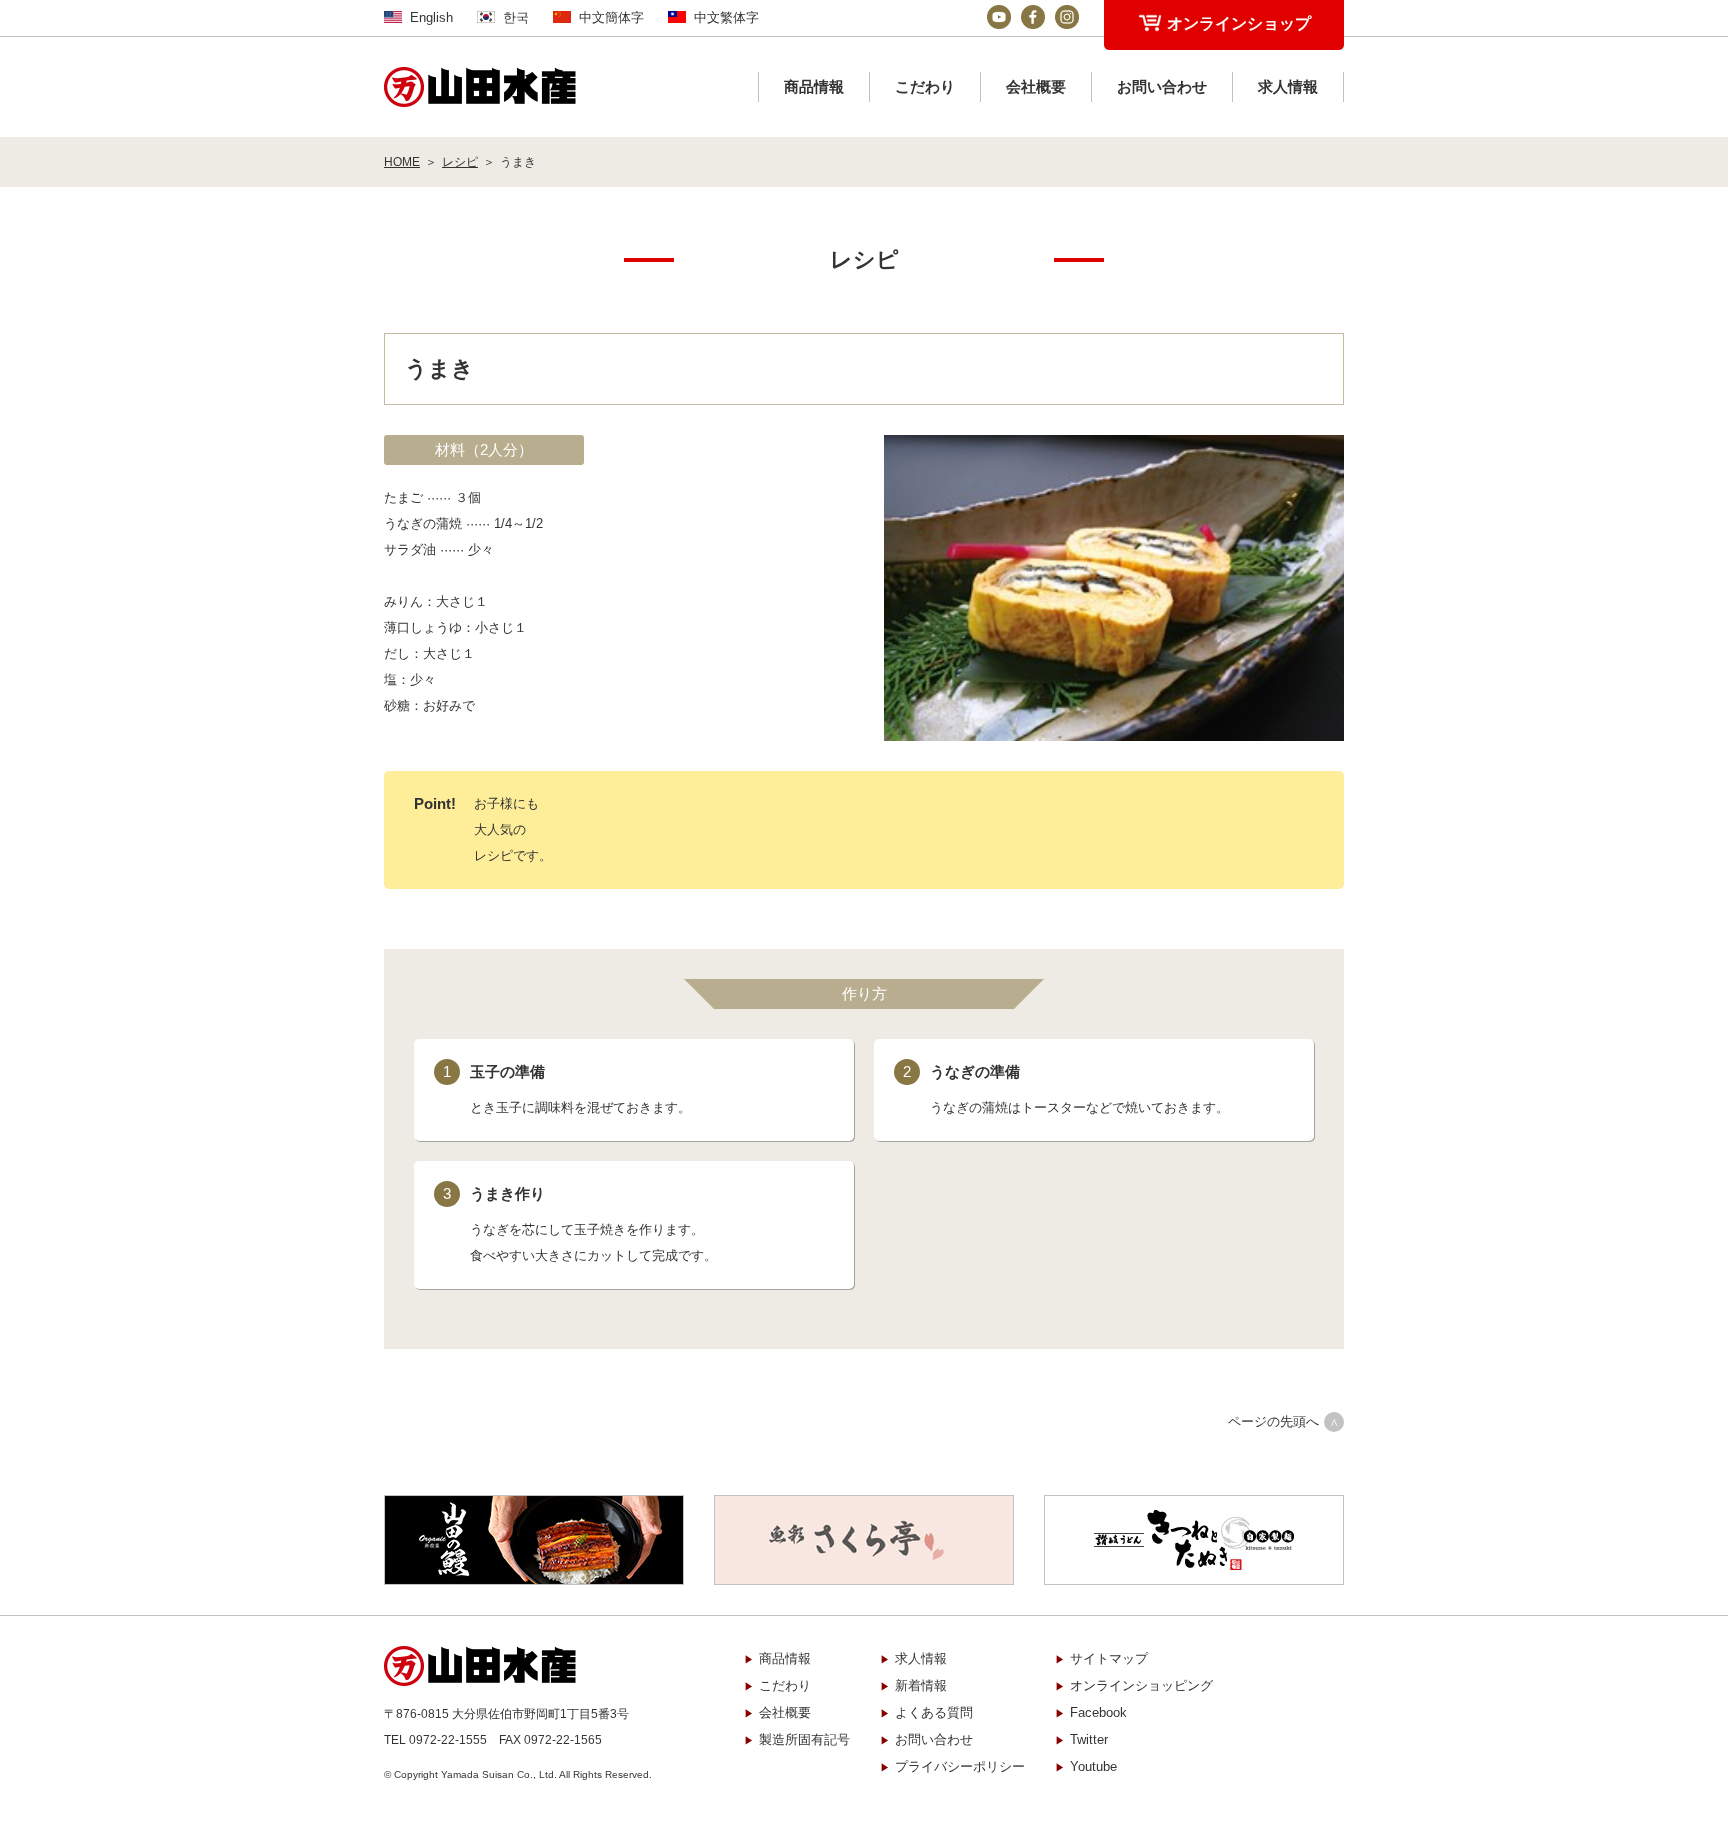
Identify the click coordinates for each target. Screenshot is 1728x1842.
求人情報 (1288, 86)
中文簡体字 (611, 17)
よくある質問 (934, 1712)
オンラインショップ (1239, 23)
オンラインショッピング (1141, 1685)
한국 (516, 17)
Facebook (1098, 1712)
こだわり (925, 86)
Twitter (1089, 1739)
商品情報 (814, 86)
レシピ (460, 162)
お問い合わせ (1162, 86)
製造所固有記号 (804, 1739)
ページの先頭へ (1273, 1421)
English (431, 17)
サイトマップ (1109, 1658)
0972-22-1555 (448, 1740)
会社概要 (1036, 86)
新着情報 (921, 1685)
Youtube (1093, 1766)
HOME (402, 162)
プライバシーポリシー (960, 1766)
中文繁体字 (726, 17)
